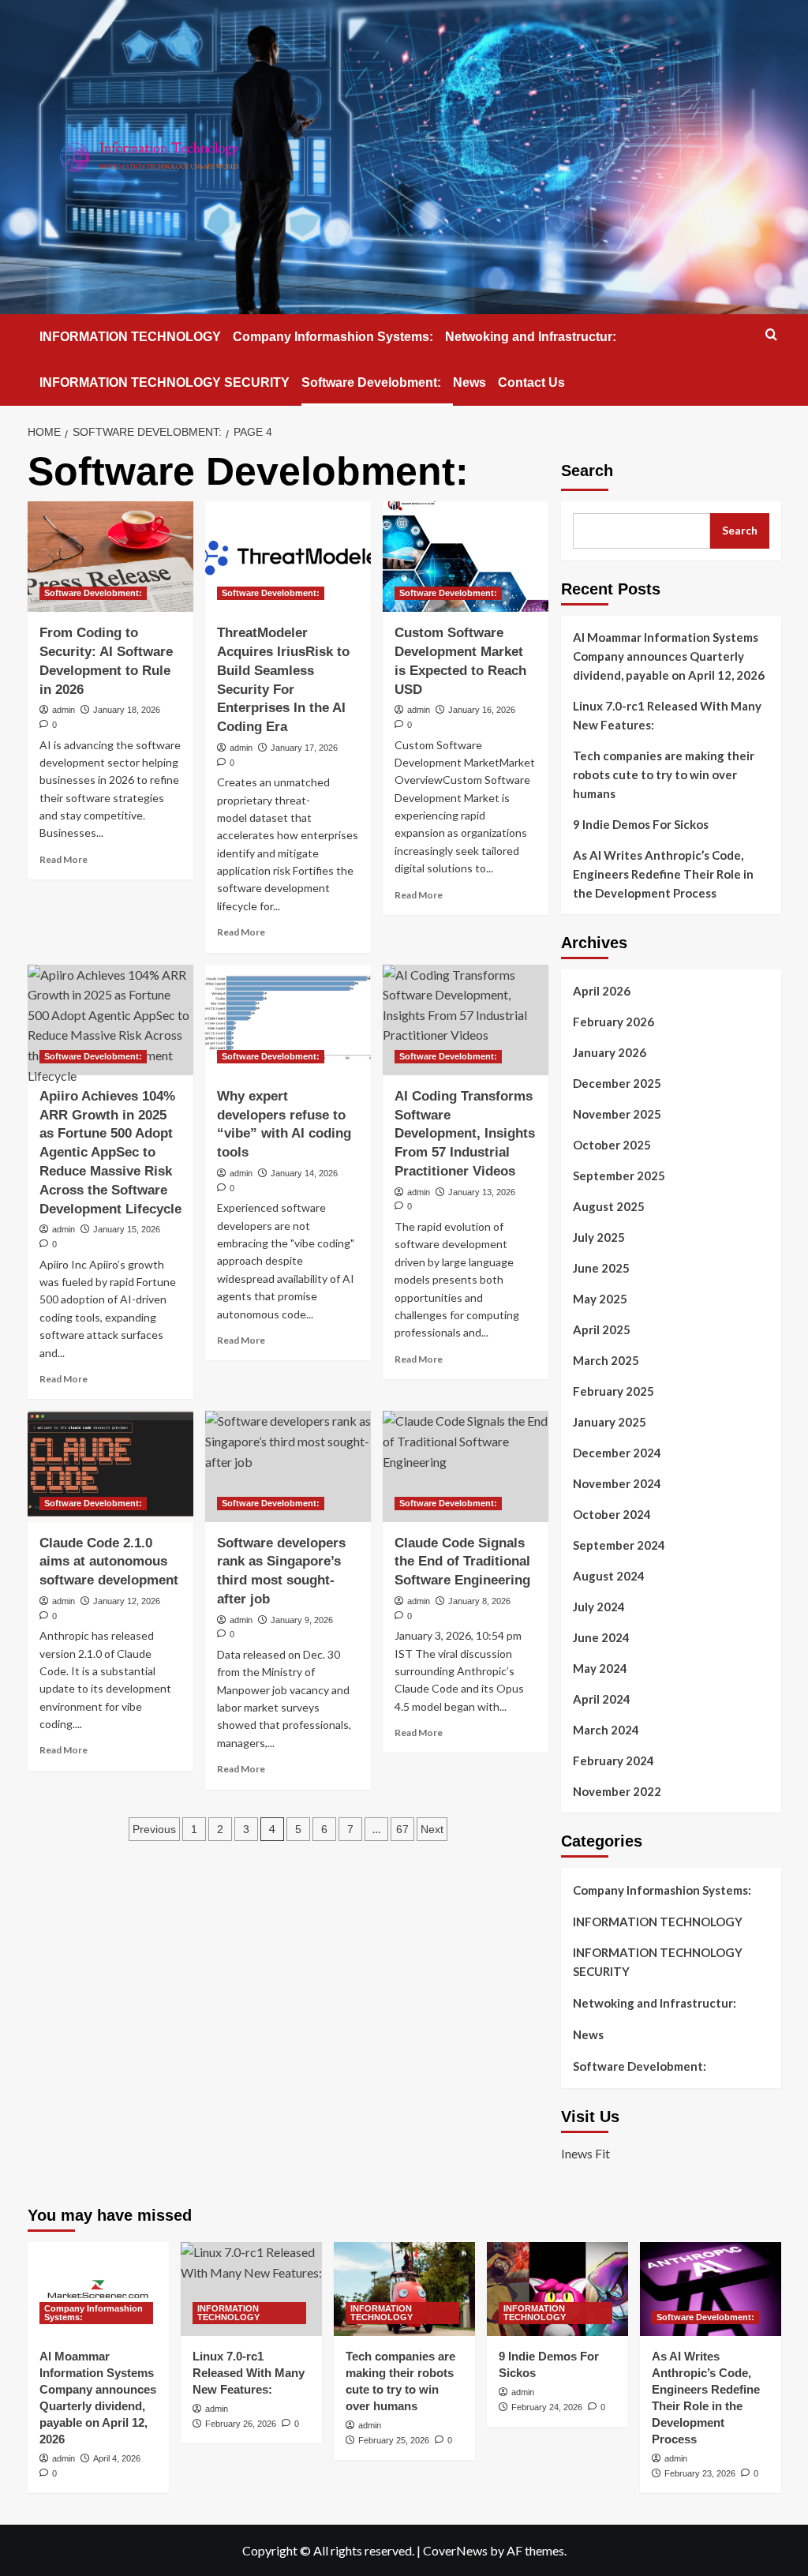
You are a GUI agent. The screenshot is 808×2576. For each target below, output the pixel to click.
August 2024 (609, 1576)
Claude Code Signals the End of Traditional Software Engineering (462, 1562)
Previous (154, 1829)
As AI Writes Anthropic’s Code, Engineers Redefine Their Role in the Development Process (663, 874)
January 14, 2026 (304, 1173)
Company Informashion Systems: (333, 337)
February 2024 (613, 1760)
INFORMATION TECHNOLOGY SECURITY (165, 382)
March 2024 (606, 1730)
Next (432, 1829)
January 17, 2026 (304, 748)
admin (64, 710)
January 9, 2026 (302, 1620)
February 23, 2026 (700, 2473)
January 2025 (610, 1422)
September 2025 (619, 1176)
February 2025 (613, 1391)
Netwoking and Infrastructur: (531, 337)
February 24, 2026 (547, 2407)
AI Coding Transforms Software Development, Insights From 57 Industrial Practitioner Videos (465, 1134)
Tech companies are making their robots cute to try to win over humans (664, 774)
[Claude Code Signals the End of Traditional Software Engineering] (466, 1466)
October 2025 (612, 1145)
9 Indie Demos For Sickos (641, 824)
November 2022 (617, 1791)
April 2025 (602, 1329)
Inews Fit (585, 2153)
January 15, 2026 (127, 1229)
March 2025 (606, 1360)
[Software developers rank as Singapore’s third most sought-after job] (288, 1466)
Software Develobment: (371, 382)
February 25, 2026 (394, 2440)
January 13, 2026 (482, 1192)
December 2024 (617, 1453)
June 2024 (601, 1637)
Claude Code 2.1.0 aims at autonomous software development (109, 1562)
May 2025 (600, 1299)
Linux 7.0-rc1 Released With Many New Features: (667, 715)
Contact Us (531, 382)
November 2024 (617, 1483)
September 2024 (619, 1545)
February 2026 (613, 1022)
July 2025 (599, 1237)
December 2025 (617, 1083)
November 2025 (617, 1114)
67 (402, 1829)
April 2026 (602, 991)
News (469, 382)
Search (587, 471)
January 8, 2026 (479, 1601)
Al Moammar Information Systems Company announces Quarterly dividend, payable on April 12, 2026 (669, 656)
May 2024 (600, 1668)
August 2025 (609, 1206)
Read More (64, 859)
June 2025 (601, 1268)
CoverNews (455, 2550)
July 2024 (599, 1607)
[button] (771, 334)
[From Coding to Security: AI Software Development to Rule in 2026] (110, 557)
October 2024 (612, 1514)
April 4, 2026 (117, 2458)
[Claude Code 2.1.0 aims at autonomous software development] (110, 1466)
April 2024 (602, 1699)
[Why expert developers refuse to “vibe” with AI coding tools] (288, 1020)
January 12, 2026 (127, 1601)
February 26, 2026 (241, 2424)
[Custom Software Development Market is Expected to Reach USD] (466, 557)
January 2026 (610, 1052)
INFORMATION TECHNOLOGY (130, 337)
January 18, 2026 (127, 710)
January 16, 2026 (482, 710)
